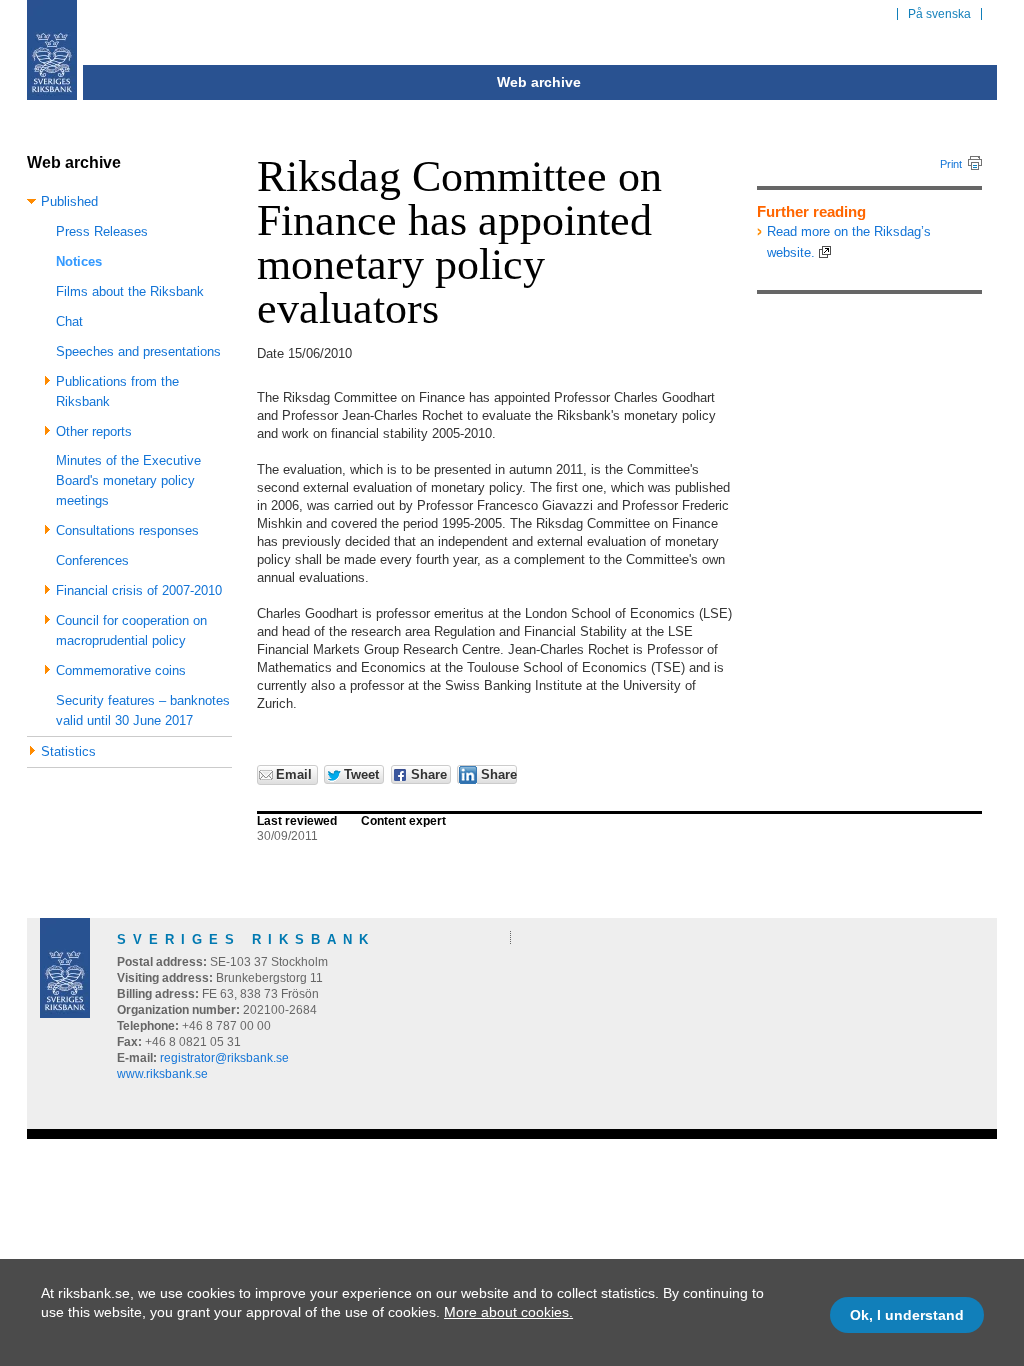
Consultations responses (127, 530)
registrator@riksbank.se (224, 1058)
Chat (69, 321)
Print (951, 164)
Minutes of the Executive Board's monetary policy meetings (128, 480)
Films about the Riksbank (130, 291)
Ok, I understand (907, 1315)
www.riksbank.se (162, 1074)
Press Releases (102, 231)
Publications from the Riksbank (117, 391)
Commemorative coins (121, 670)
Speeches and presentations (138, 351)
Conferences (92, 560)
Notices (79, 261)
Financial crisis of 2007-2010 (139, 590)
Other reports (94, 431)
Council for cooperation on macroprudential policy (131, 630)
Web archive (539, 82)
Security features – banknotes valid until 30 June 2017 (143, 710)
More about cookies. (508, 1312)
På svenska (939, 14)
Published (69, 201)
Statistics (68, 751)
